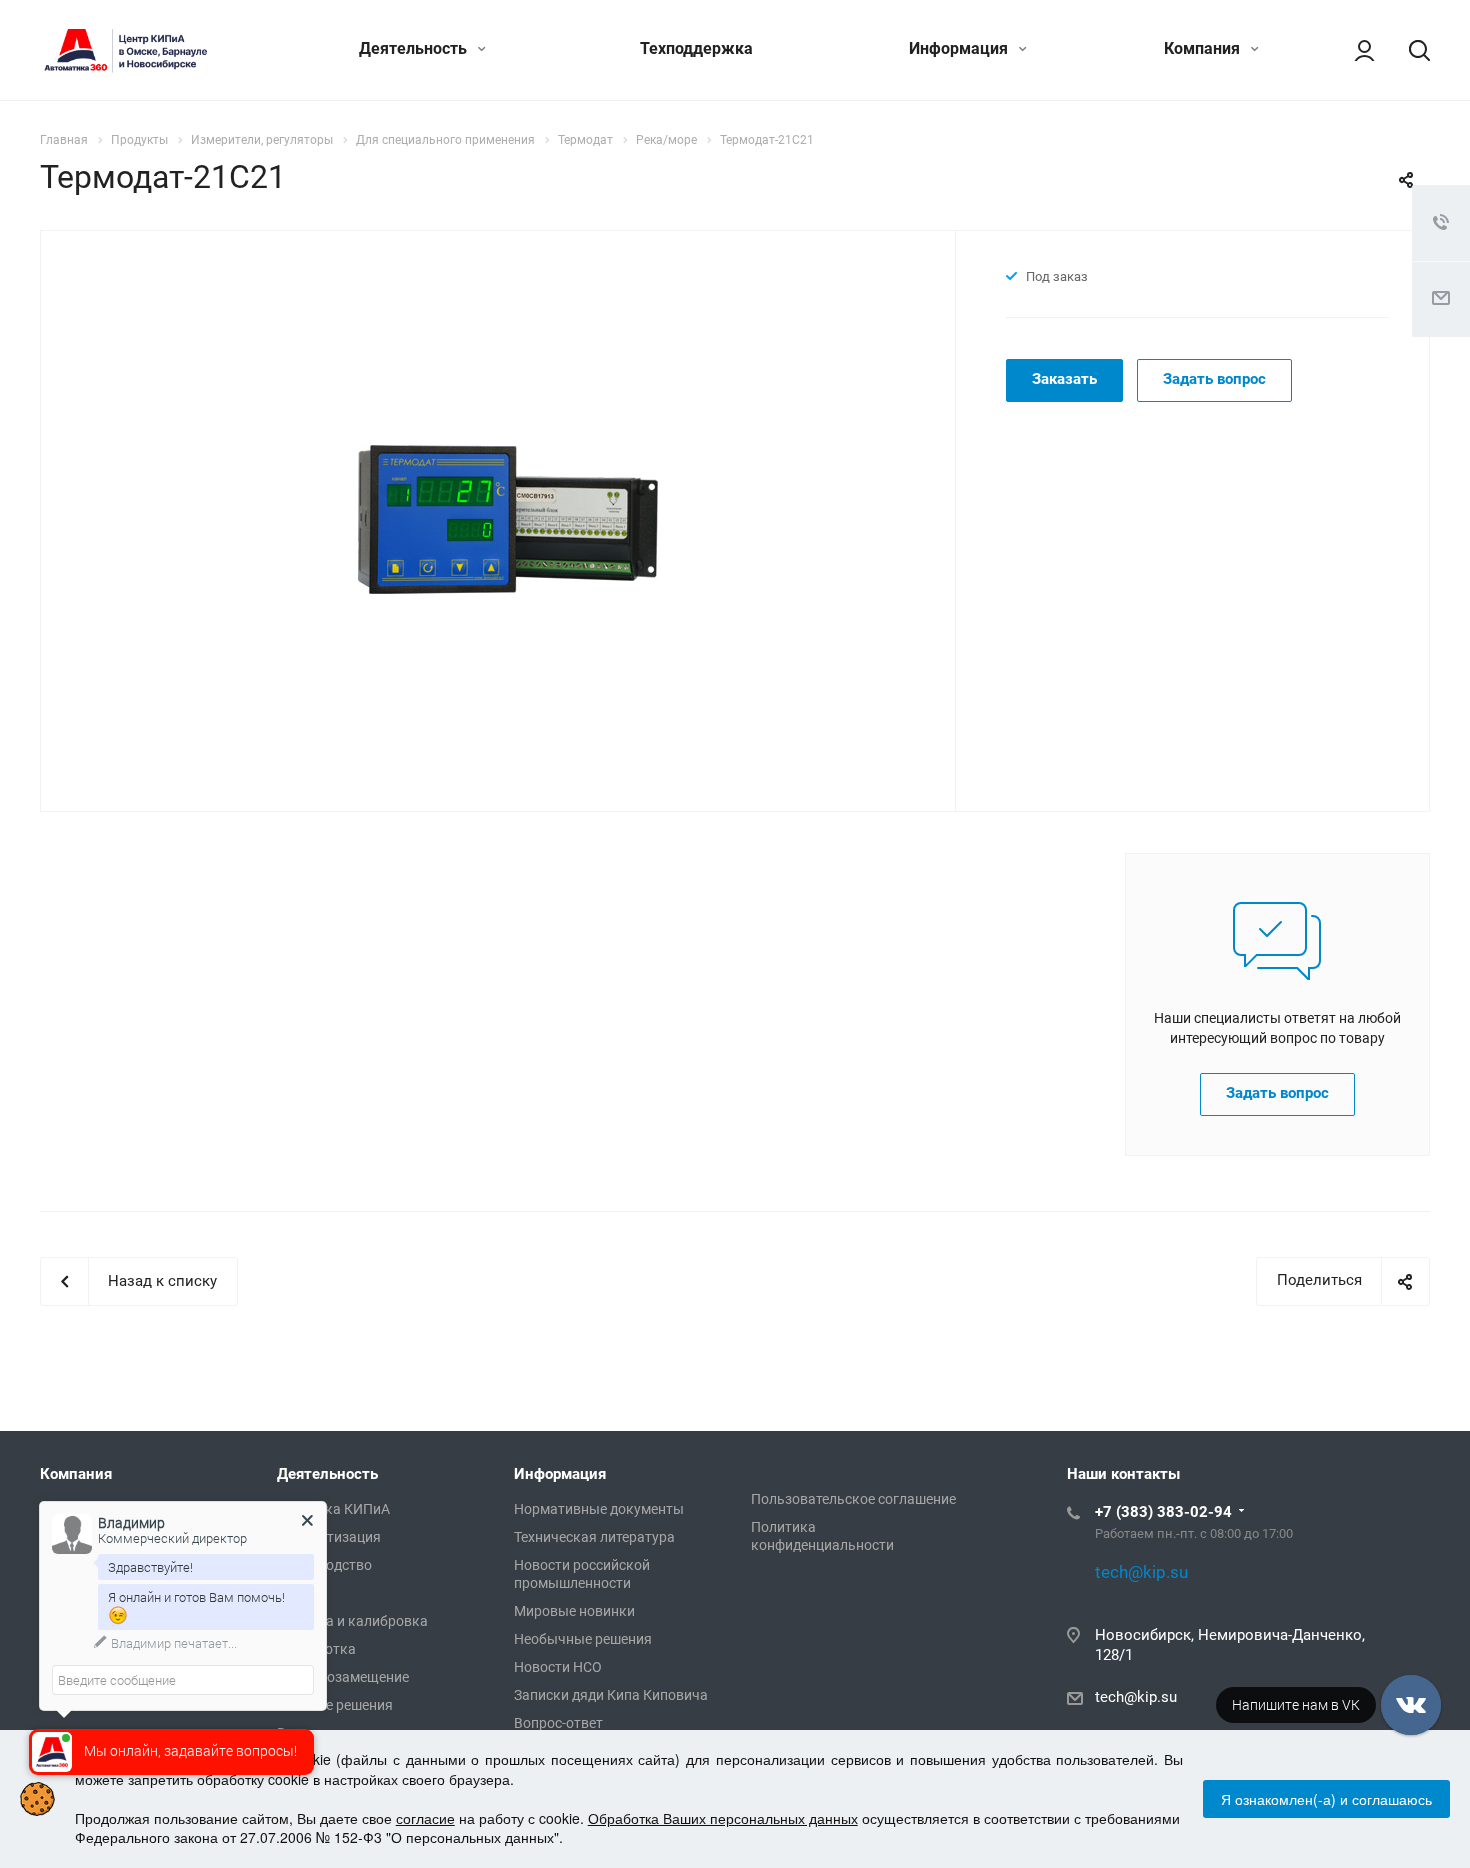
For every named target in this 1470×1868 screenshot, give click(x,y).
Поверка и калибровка (352, 1621)
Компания (1204, 48)
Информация (960, 48)
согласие (425, 1818)
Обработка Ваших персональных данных (723, 1818)
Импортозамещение (343, 1677)
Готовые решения (335, 1705)
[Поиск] (1410, 50)
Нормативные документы (599, 1509)
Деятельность (415, 48)
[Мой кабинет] (1355, 50)
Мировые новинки (574, 1611)
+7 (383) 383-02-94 (1163, 1512)
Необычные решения (583, 1639)
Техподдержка (696, 48)
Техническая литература (594, 1537)
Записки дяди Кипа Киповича (611, 1695)
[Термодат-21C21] (508, 519)
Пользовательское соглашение (853, 1499)
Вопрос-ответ (558, 1723)
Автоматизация (329, 1537)
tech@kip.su (1136, 1697)
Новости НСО (558, 1667)
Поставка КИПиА (333, 1509)
